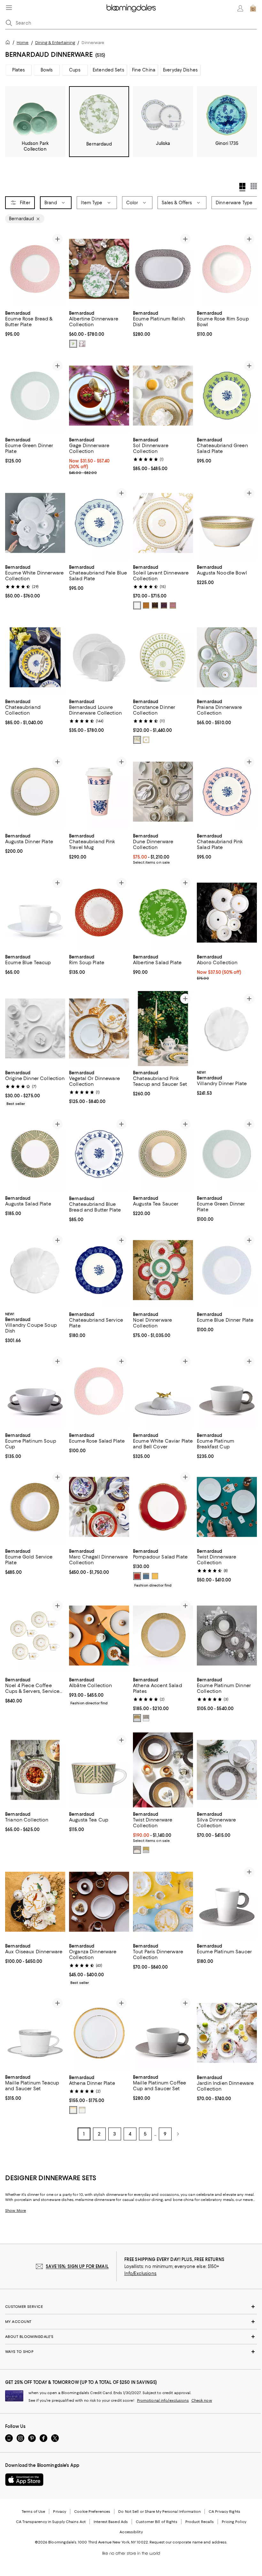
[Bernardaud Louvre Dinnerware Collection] (99, 658)
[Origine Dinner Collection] (35, 1029)
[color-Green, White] (73, 344)
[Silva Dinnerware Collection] (227, 1771)
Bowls (47, 70)
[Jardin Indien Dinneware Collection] (227, 2034)
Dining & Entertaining (55, 43)
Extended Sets (108, 70)
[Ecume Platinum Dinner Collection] (227, 1636)
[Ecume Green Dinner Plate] (35, 396)
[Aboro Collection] (227, 913)
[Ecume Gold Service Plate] (35, 1508)
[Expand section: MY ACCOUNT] (131, 2322)
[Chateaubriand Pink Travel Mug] (99, 792)
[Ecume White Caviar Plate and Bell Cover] (163, 1391)
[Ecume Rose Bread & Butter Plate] (35, 269)
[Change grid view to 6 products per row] (254, 186)
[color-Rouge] (137, 1577)
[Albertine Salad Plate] (163, 913)
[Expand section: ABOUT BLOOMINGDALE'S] (131, 2337)
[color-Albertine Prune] (82, 344)
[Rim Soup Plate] (99, 913)
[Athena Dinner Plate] (99, 2034)
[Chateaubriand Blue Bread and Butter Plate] (99, 1155)
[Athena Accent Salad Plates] (163, 1636)
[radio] (73, 344)
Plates (19, 70)
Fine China (144, 70)
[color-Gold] (137, 1719)
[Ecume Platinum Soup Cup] (35, 1391)
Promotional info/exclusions (163, 2401)
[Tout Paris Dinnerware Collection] (163, 1902)
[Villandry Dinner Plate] (227, 1029)
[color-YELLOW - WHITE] (146, 740)
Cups (75, 70)
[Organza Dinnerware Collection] (99, 1902)
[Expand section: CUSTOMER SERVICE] (131, 2307)
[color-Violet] (164, 606)
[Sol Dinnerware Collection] (163, 396)
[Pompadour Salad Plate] (163, 1508)
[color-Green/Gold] (137, 740)
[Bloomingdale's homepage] (9, 43)
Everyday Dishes (180, 70)
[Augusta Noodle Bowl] (227, 523)
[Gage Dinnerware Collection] (99, 396)
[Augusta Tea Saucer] (163, 1155)
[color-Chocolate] (155, 606)
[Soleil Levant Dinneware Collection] (163, 523)
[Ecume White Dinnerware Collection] (35, 523)
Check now (202, 2401)
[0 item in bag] (253, 8)
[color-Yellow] (155, 1577)
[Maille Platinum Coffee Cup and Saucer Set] (163, 2034)
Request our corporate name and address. (188, 2543)
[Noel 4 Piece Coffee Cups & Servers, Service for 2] (35, 1636)
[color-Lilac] (173, 606)
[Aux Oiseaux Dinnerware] (35, 1902)
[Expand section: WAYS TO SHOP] (131, 2352)
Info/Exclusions (140, 2274)
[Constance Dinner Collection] (163, 658)
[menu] (9, 8)
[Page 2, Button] (178, 2135)
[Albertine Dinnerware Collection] (99, 269)
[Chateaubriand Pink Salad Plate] (227, 792)
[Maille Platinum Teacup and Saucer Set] (35, 2034)
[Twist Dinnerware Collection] (227, 1508)
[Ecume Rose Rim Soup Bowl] (227, 269)
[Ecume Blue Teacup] (35, 913)
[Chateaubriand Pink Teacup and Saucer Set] (163, 1029)
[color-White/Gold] (137, 606)
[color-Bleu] (146, 1577)
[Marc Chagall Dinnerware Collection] (99, 1508)
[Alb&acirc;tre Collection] (99, 1636)
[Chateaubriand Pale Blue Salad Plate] (99, 523)
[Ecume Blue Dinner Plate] (227, 1270)
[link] (35, 323)
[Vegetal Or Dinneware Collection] (99, 1029)
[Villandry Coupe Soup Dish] (35, 1270)
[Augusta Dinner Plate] (35, 792)
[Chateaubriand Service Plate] (99, 1270)
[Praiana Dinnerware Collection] (227, 658)
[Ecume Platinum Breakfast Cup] (227, 1391)
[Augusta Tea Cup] (99, 1771)
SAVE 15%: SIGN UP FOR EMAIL (77, 2267)
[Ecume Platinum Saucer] (227, 1902)
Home (23, 43)
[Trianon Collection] (35, 1771)
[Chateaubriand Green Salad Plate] (227, 396)
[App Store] (24, 2480)
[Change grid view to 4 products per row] (242, 187)
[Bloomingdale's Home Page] (131, 8)
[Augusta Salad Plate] (35, 1155)
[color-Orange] (146, 606)
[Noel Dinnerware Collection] (163, 1270)
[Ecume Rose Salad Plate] (99, 1391)
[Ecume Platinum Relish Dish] (163, 269)
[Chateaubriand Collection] (35, 658)
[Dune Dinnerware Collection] (163, 792)
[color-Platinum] (146, 1719)
